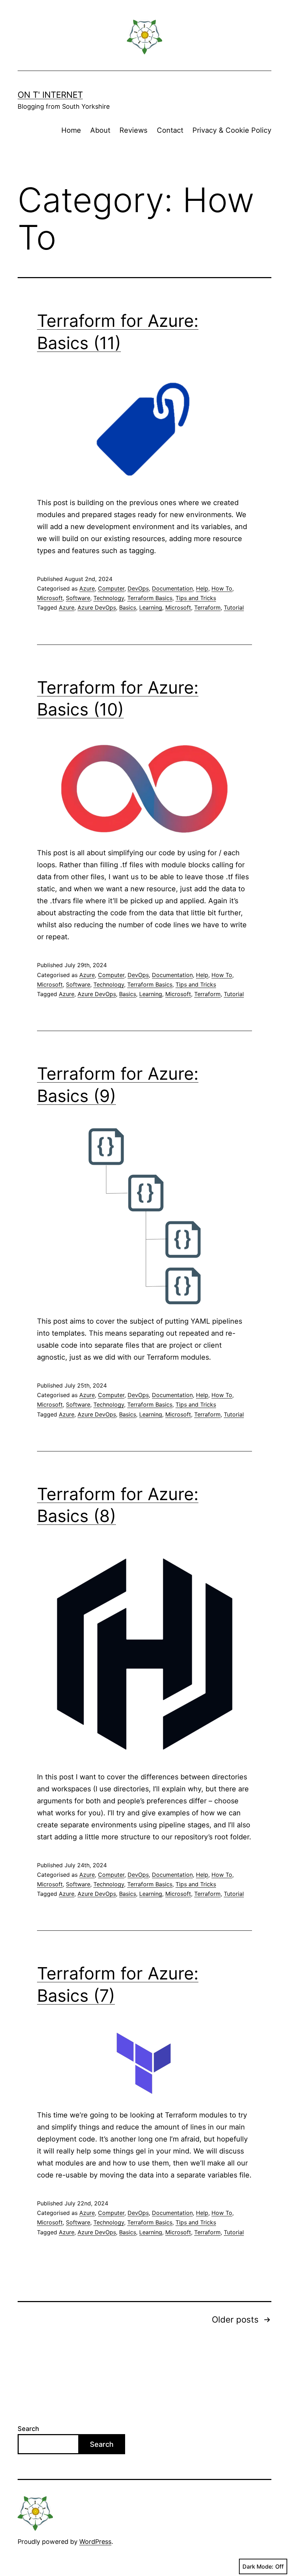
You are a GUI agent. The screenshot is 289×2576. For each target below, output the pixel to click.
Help (202, 588)
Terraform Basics (150, 598)
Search (28, 2429)
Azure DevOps (97, 607)
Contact (170, 130)
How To (222, 588)
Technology (109, 598)
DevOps (138, 588)
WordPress (95, 2542)
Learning (151, 607)
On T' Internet (50, 95)
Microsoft (50, 598)
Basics (128, 607)
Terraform (207, 607)
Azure (87, 588)
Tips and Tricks (196, 598)
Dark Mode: (258, 2566)
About (100, 130)
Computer (111, 588)
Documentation (172, 588)
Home (71, 130)
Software (78, 598)
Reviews (133, 130)
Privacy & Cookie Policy (232, 130)
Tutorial (234, 607)
